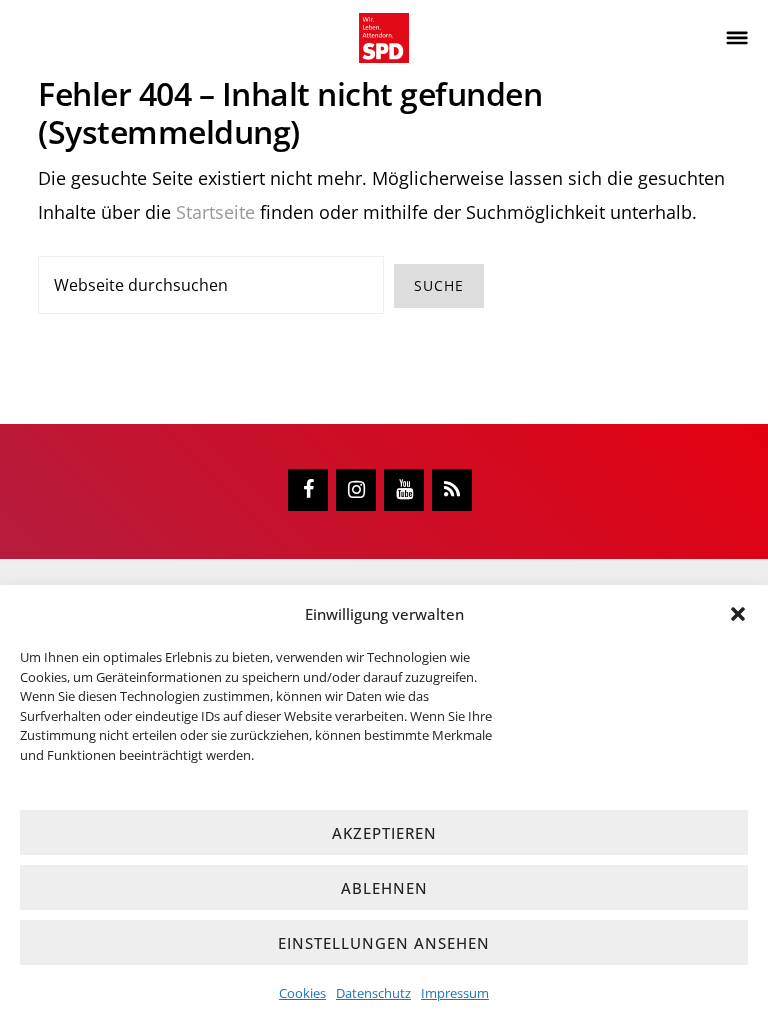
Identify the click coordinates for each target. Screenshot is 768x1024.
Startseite (215, 212)
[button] (738, 614)
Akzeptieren (384, 833)
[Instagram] (356, 490)
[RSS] (452, 490)
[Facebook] (308, 490)
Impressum (455, 993)
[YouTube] (404, 490)
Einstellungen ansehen (384, 943)
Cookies (302, 993)
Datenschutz (373, 993)
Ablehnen (384, 888)
